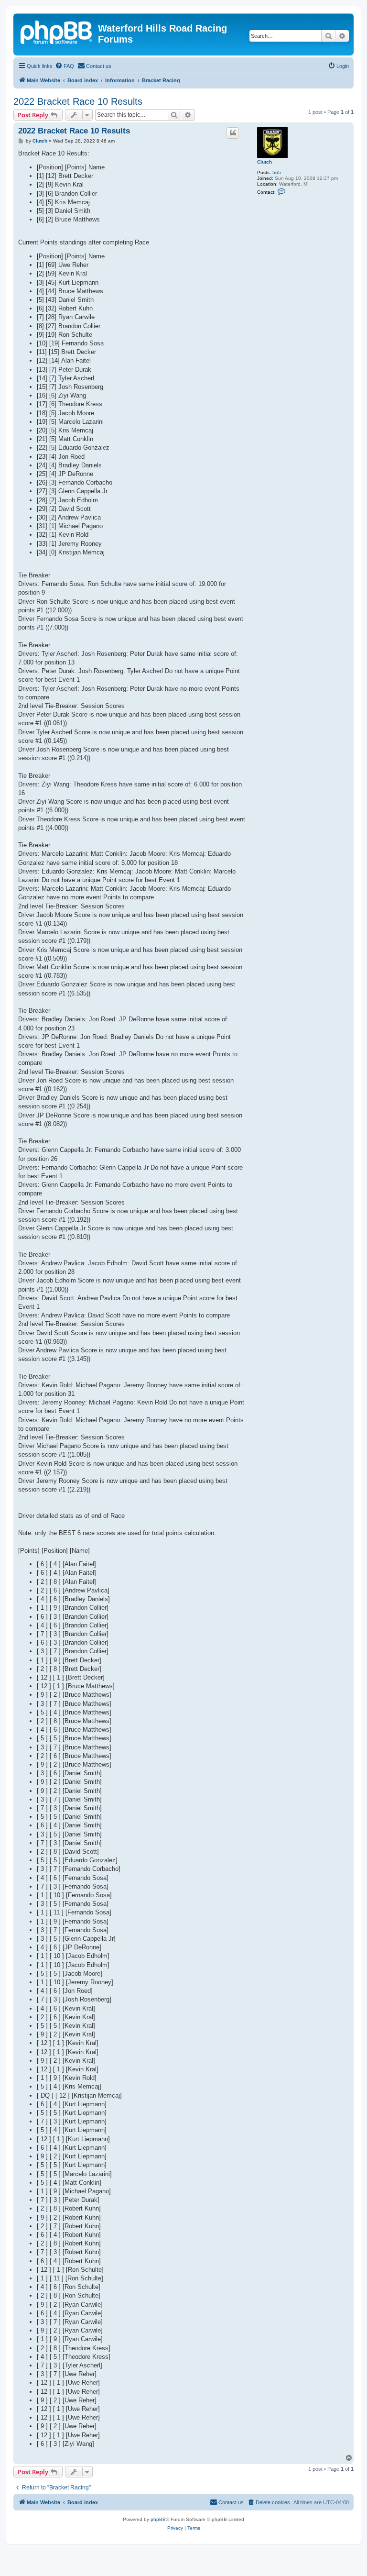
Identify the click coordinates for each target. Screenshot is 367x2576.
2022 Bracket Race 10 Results (78, 101)
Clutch (264, 162)
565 (277, 172)
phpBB (158, 2519)
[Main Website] (57, 31)
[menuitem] (65, 66)
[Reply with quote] (233, 133)
